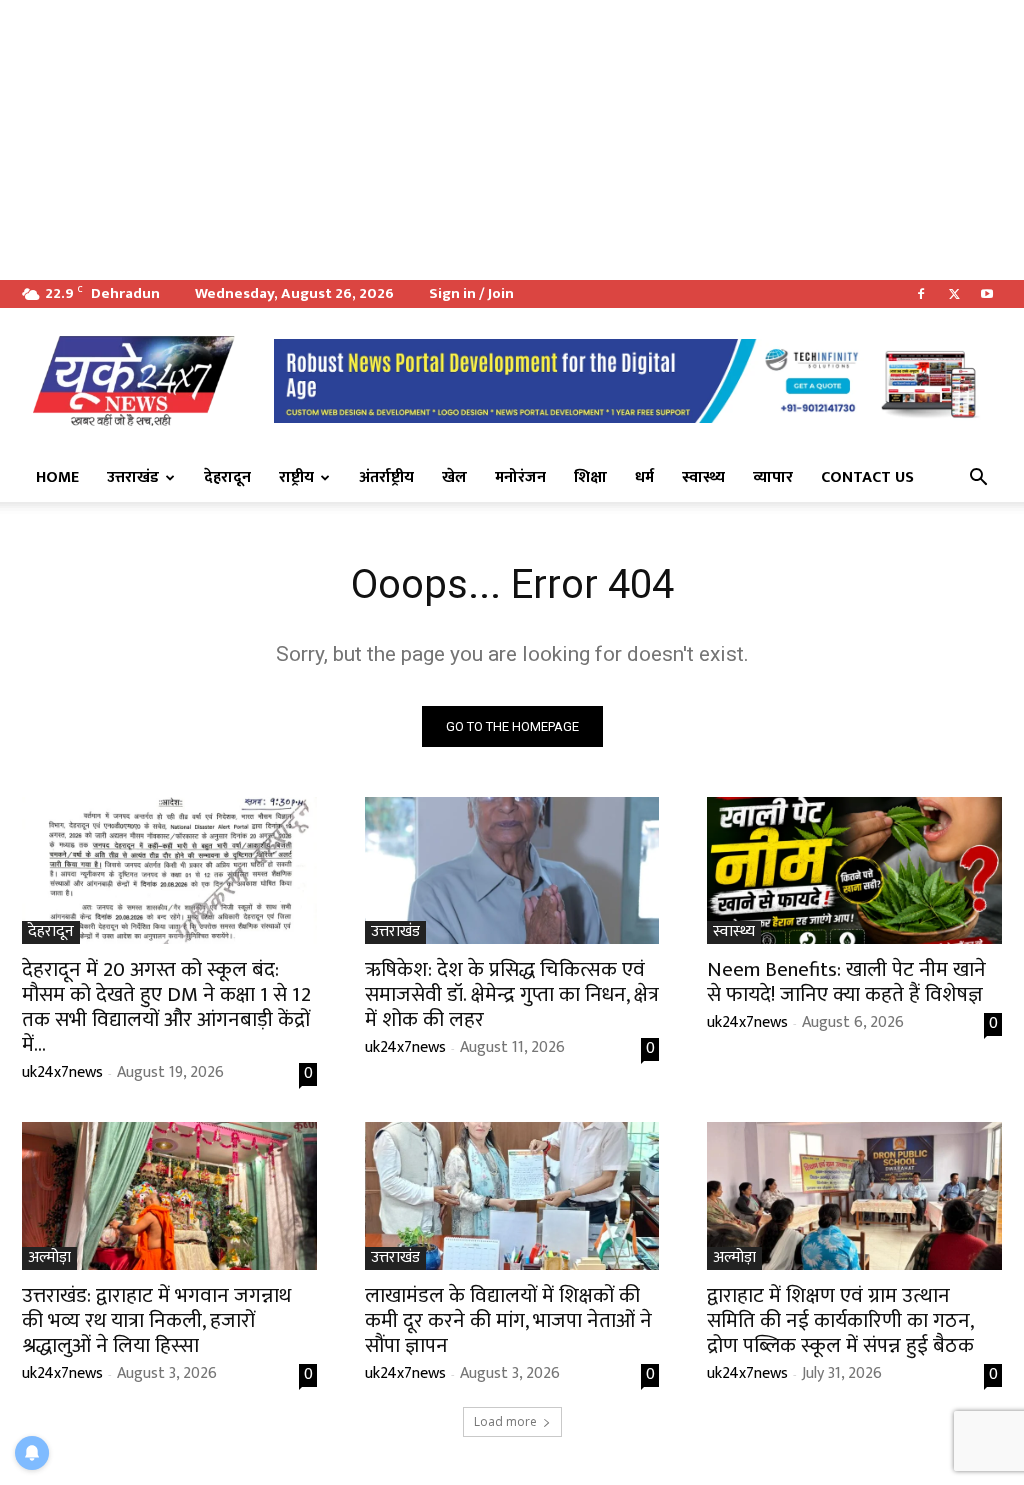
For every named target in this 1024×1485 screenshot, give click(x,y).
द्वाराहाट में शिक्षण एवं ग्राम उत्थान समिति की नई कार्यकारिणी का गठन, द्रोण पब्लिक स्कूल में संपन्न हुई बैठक (840, 1320)
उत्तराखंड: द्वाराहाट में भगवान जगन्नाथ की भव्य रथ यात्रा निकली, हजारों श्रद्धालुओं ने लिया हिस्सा (156, 1320)
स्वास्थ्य (703, 477)
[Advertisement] (512, 140)
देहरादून (227, 477)
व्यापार (773, 477)
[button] (978, 479)
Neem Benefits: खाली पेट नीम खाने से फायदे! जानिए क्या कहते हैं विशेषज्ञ (846, 982)
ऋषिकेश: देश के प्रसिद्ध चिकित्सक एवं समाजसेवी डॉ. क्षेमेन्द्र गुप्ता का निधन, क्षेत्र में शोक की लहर (512, 994)
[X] (954, 294)
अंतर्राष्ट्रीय (386, 477)
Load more (505, 1421)
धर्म (644, 477)
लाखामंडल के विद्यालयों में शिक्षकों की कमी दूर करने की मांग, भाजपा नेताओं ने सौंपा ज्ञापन (508, 1320)
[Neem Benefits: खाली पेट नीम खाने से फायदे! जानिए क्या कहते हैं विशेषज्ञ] (854, 870)
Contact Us (867, 477)
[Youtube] (987, 294)
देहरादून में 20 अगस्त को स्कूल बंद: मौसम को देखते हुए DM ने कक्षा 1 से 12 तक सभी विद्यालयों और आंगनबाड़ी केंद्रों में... (166, 1007)
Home (57, 477)
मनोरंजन (520, 477)
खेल (454, 477)
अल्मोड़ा (49, 1258)
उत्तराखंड (133, 477)
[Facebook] (921, 294)
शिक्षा (590, 477)
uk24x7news (62, 1072)
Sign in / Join (471, 293)
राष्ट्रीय (296, 477)
